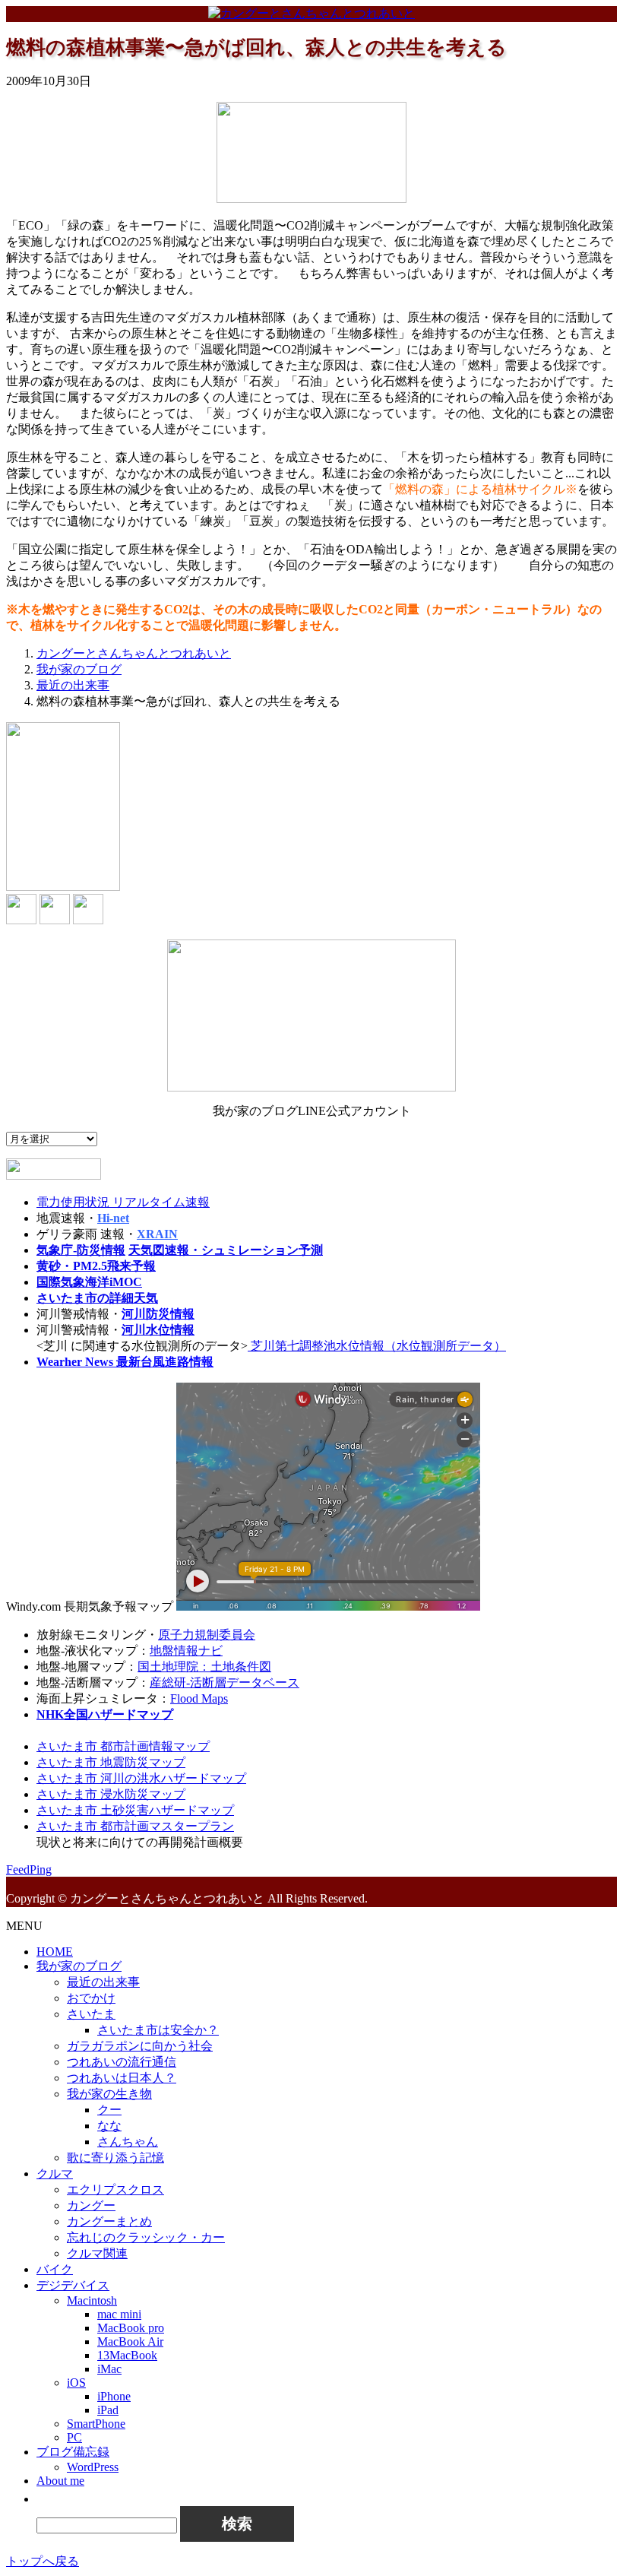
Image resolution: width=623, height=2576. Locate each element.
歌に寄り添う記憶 (115, 2158)
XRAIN (157, 1234)
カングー (91, 2205)
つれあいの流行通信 (122, 2062)
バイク (55, 2269)
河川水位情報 (158, 1330)
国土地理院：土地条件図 (204, 1667)
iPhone (114, 2396)
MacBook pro (131, 2328)
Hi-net (113, 1218)
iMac (109, 2369)
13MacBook (127, 2355)
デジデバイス (73, 2285)
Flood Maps (199, 1698)
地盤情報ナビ (186, 1651)
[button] (44, 2499)
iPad (108, 2410)
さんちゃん (128, 2142)
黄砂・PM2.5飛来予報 (96, 1266)
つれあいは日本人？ (122, 2078)
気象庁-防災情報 (81, 1250)
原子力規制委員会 (207, 1635)
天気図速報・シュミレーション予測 (226, 1250)
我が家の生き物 (109, 2094)
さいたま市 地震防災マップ (111, 1762)
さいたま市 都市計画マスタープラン (135, 1826)
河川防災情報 (158, 1314)
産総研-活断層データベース (225, 1682)
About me (60, 2481)
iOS (76, 2383)
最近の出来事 (103, 1982)
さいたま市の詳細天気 (97, 1298)
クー (109, 2110)
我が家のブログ (79, 1966)
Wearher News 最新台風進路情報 (125, 1362)
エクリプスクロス (115, 2189)
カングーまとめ (109, 2221)
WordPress (93, 2467)
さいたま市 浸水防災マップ (111, 1794)
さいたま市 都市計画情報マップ (123, 1746)
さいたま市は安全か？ (158, 2030)
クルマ (55, 2174)
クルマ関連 (97, 2253)
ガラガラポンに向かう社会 (140, 2046)
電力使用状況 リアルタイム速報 (123, 1202)
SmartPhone (96, 2424)
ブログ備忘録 (73, 2452)
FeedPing (29, 1869)
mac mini (119, 2314)
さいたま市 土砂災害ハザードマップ (135, 1810)
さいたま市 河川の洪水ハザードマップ (141, 1778)
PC (74, 2437)
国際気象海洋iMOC (89, 1282)
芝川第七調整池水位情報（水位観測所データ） (377, 1346)
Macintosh (92, 2300)
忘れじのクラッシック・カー (146, 2237)
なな (109, 2126)
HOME (55, 1952)
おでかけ (91, 1998)
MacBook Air (130, 2342)
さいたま (91, 2014)
